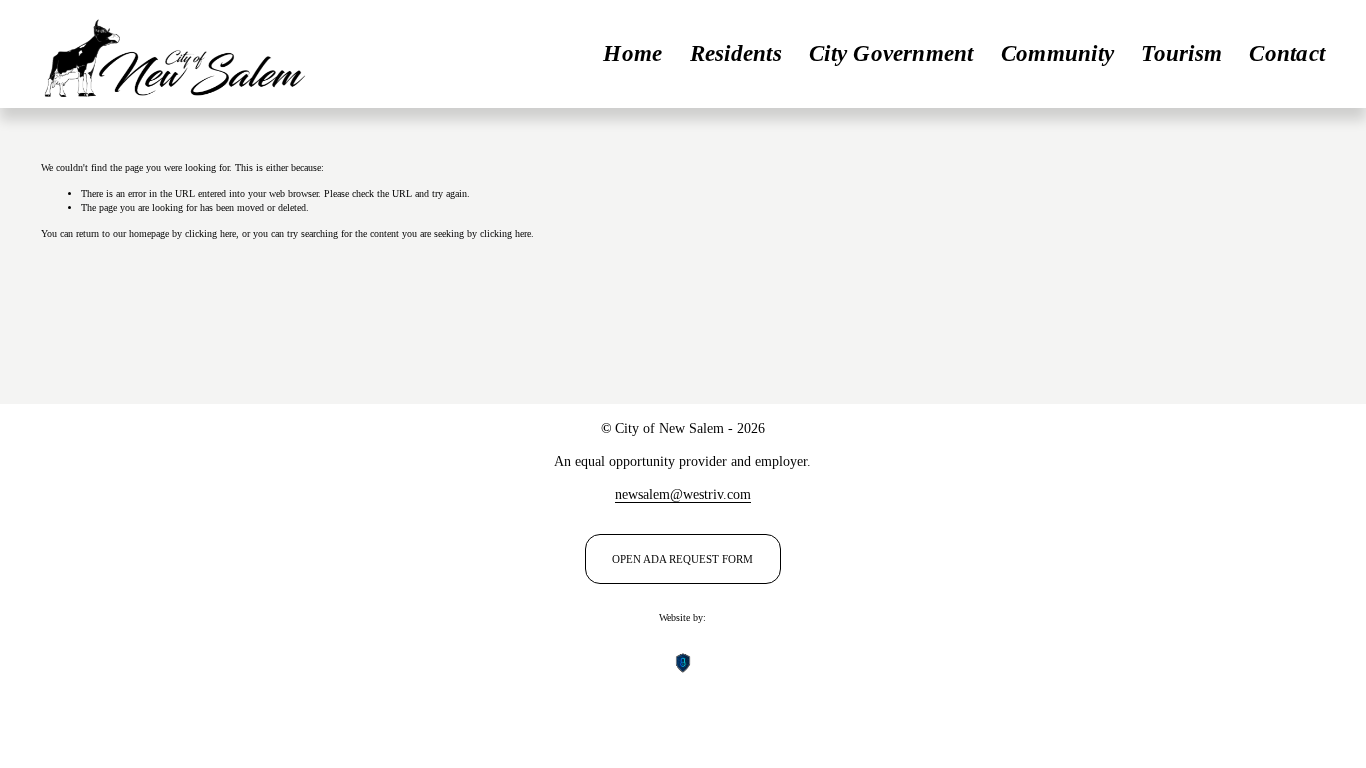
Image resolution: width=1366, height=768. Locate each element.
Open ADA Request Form (682, 559)
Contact (1287, 53)
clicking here (210, 233)
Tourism (1181, 53)
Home (632, 53)
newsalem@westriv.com (683, 494)
